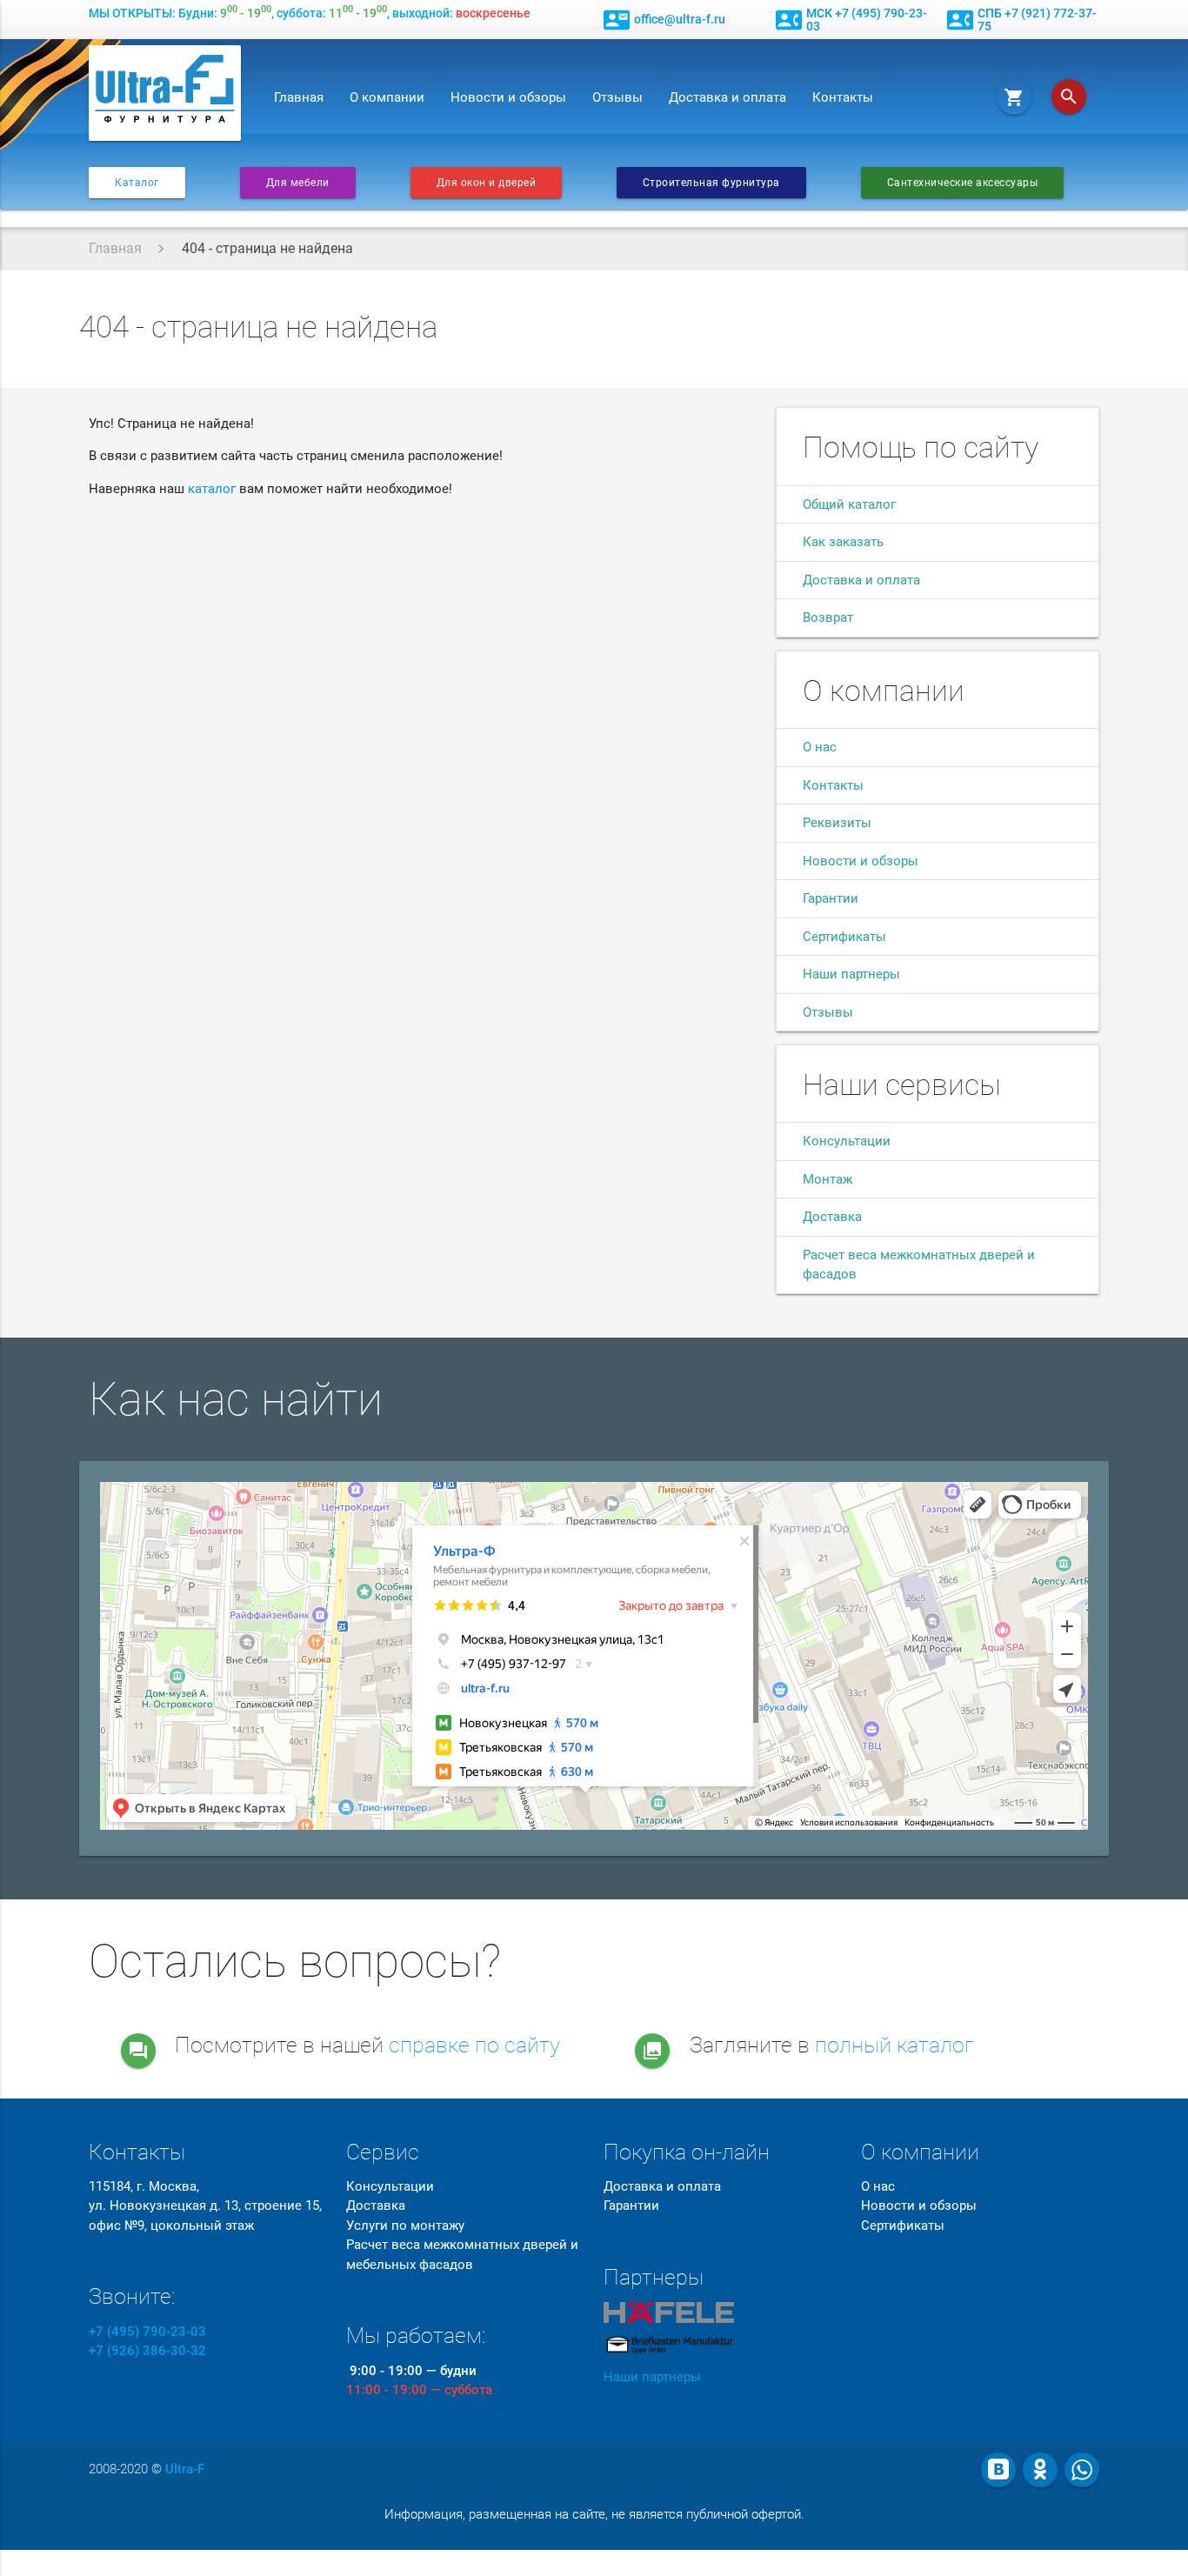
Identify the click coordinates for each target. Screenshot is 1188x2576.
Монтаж (828, 1179)
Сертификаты (844, 937)
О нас (820, 747)
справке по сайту (474, 2045)
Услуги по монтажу (405, 2226)
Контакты (843, 97)
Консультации (847, 1141)
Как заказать (843, 542)
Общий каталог (849, 504)
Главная (299, 97)
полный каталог (894, 2045)
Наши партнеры (851, 974)
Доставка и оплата (727, 97)
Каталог (137, 183)
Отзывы (617, 97)
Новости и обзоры (508, 97)
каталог (212, 489)
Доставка (832, 1217)
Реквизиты (837, 823)
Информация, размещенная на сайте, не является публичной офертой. (594, 2514)
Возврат (828, 617)
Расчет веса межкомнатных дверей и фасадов (919, 1265)
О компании (387, 97)
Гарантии (831, 898)
